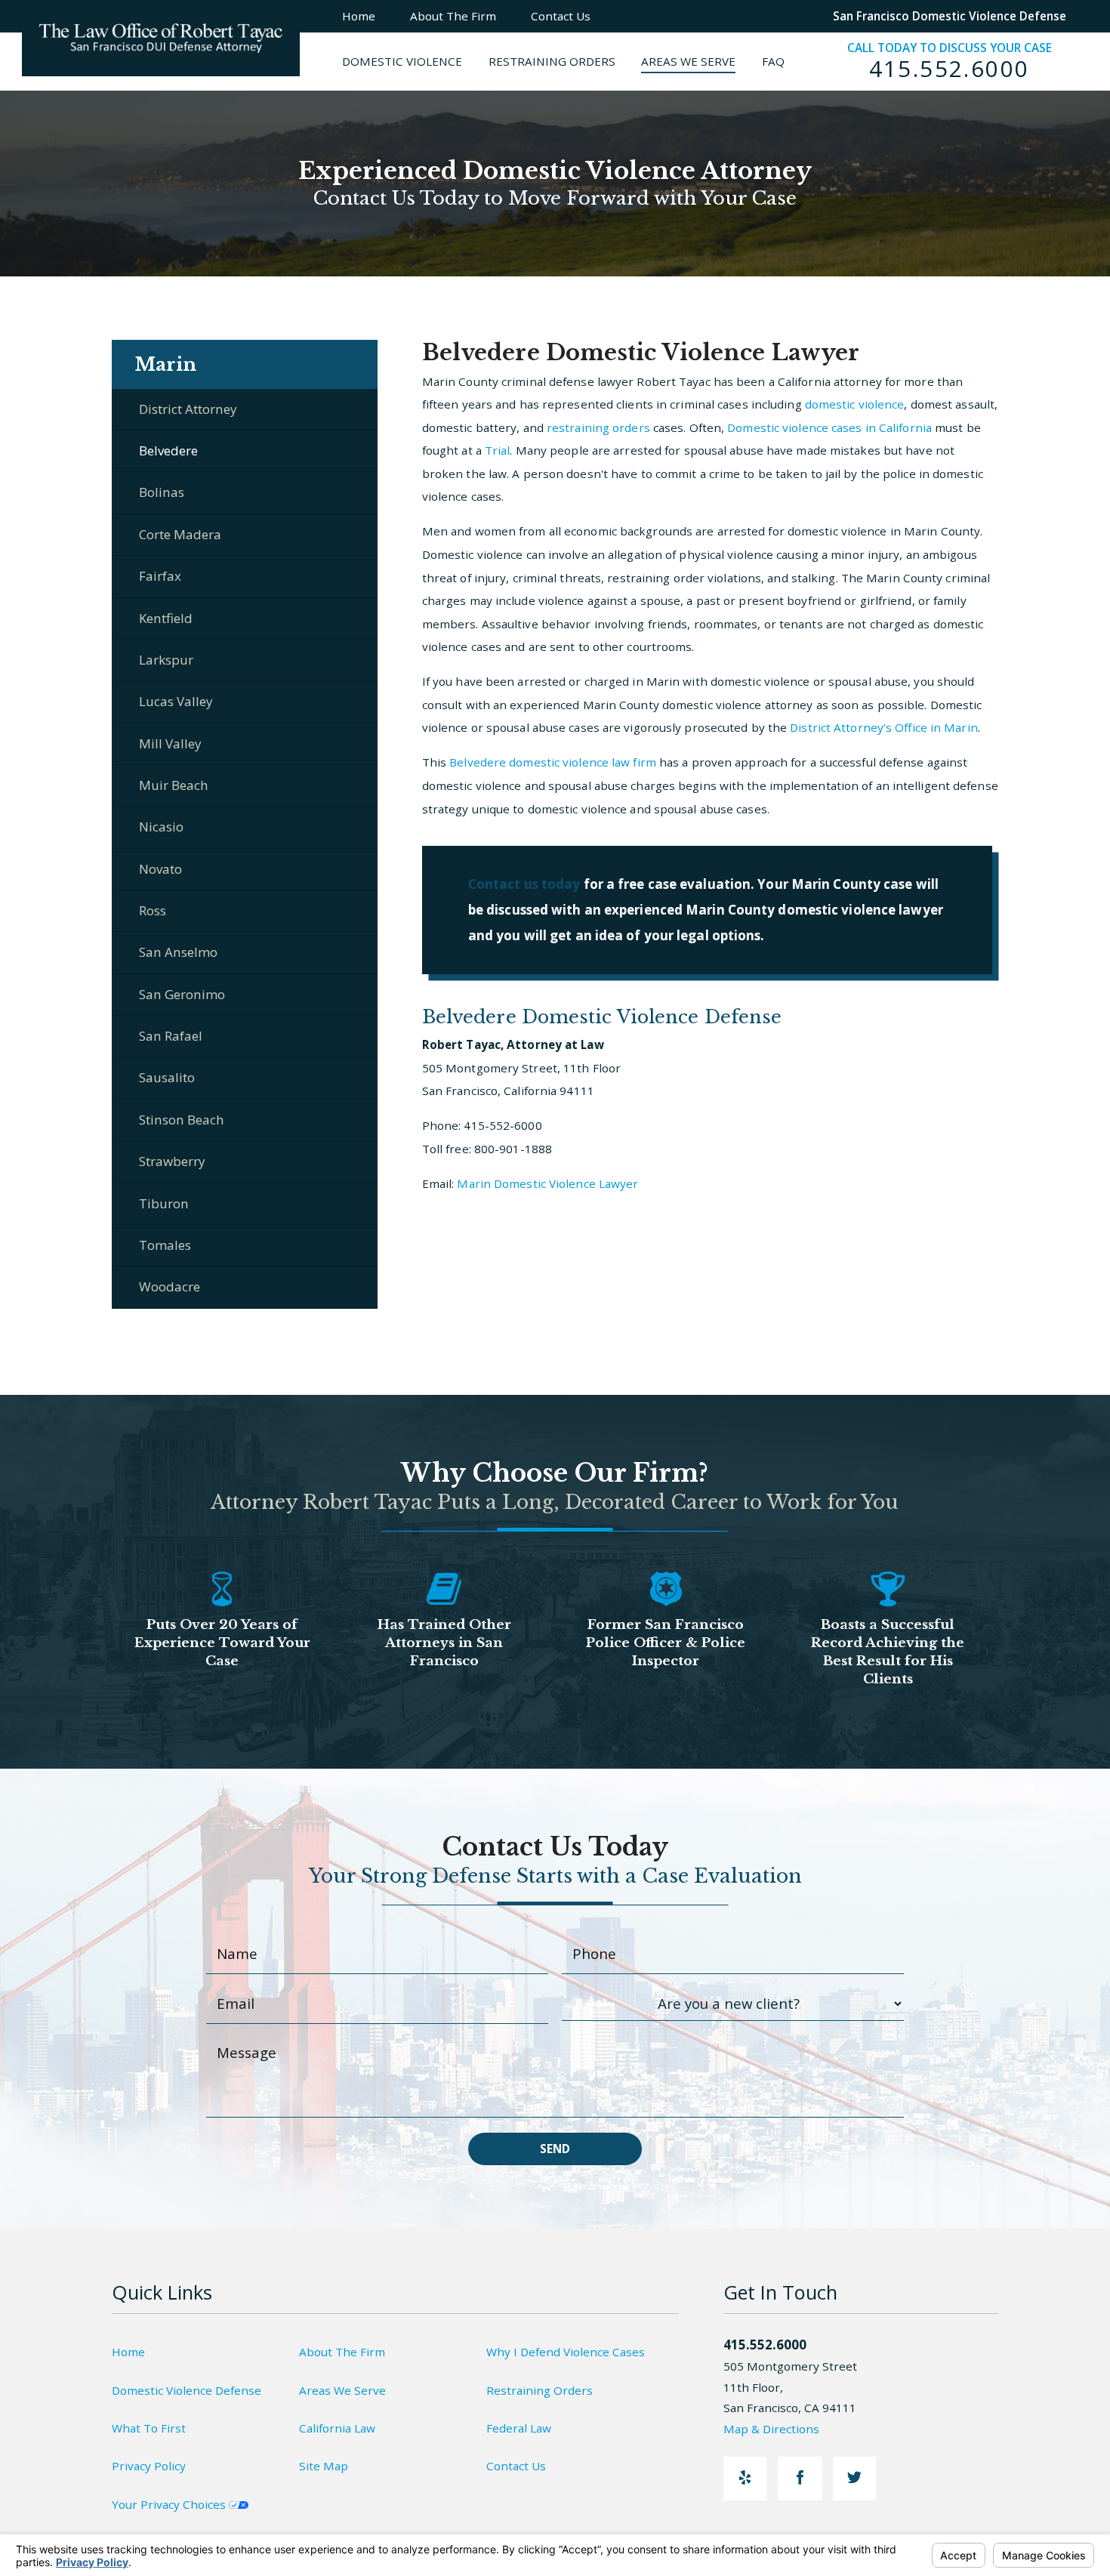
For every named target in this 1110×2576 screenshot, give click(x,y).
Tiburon (164, 1203)
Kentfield (166, 618)
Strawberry (172, 1161)
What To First (149, 2428)
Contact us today (524, 884)
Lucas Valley (176, 701)
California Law (337, 2428)
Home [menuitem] (359, 16)
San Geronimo (182, 994)
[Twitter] (854, 2478)
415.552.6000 (950, 69)
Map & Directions (771, 2429)
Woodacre (170, 1286)
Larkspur (166, 660)
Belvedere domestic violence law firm (553, 762)
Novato (160, 869)
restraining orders (598, 427)
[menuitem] (415, 62)
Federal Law (519, 2428)
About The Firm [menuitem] (453, 16)
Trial (498, 450)
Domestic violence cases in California (829, 427)
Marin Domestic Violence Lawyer (547, 1183)
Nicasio (161, 827)
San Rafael (171, 1036)
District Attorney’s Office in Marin (884, 727)
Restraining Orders (540, 2390)
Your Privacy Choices (170, 2504)
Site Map (324, 2466)
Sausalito (167, 1077)
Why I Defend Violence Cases (566, 2352)
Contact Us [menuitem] (561, 16)
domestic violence (855, 404)
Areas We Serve (342, 2390)
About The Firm (342, 2352)
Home (128, 2352)
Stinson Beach (182, 1120)
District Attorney (188, 409)
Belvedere (168, 450)
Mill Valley (170, 743)
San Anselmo (178, 952)
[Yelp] (745, 2478)
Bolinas (162, 492)
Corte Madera (180, 534)
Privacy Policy (149, 2466)
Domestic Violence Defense (187, 2390)
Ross (153, 910)
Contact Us (516, 2466)
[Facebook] (800, 2478)
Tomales (165, 1245)
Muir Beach (174, 785)
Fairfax (160, 576)
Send (555, 2149)
